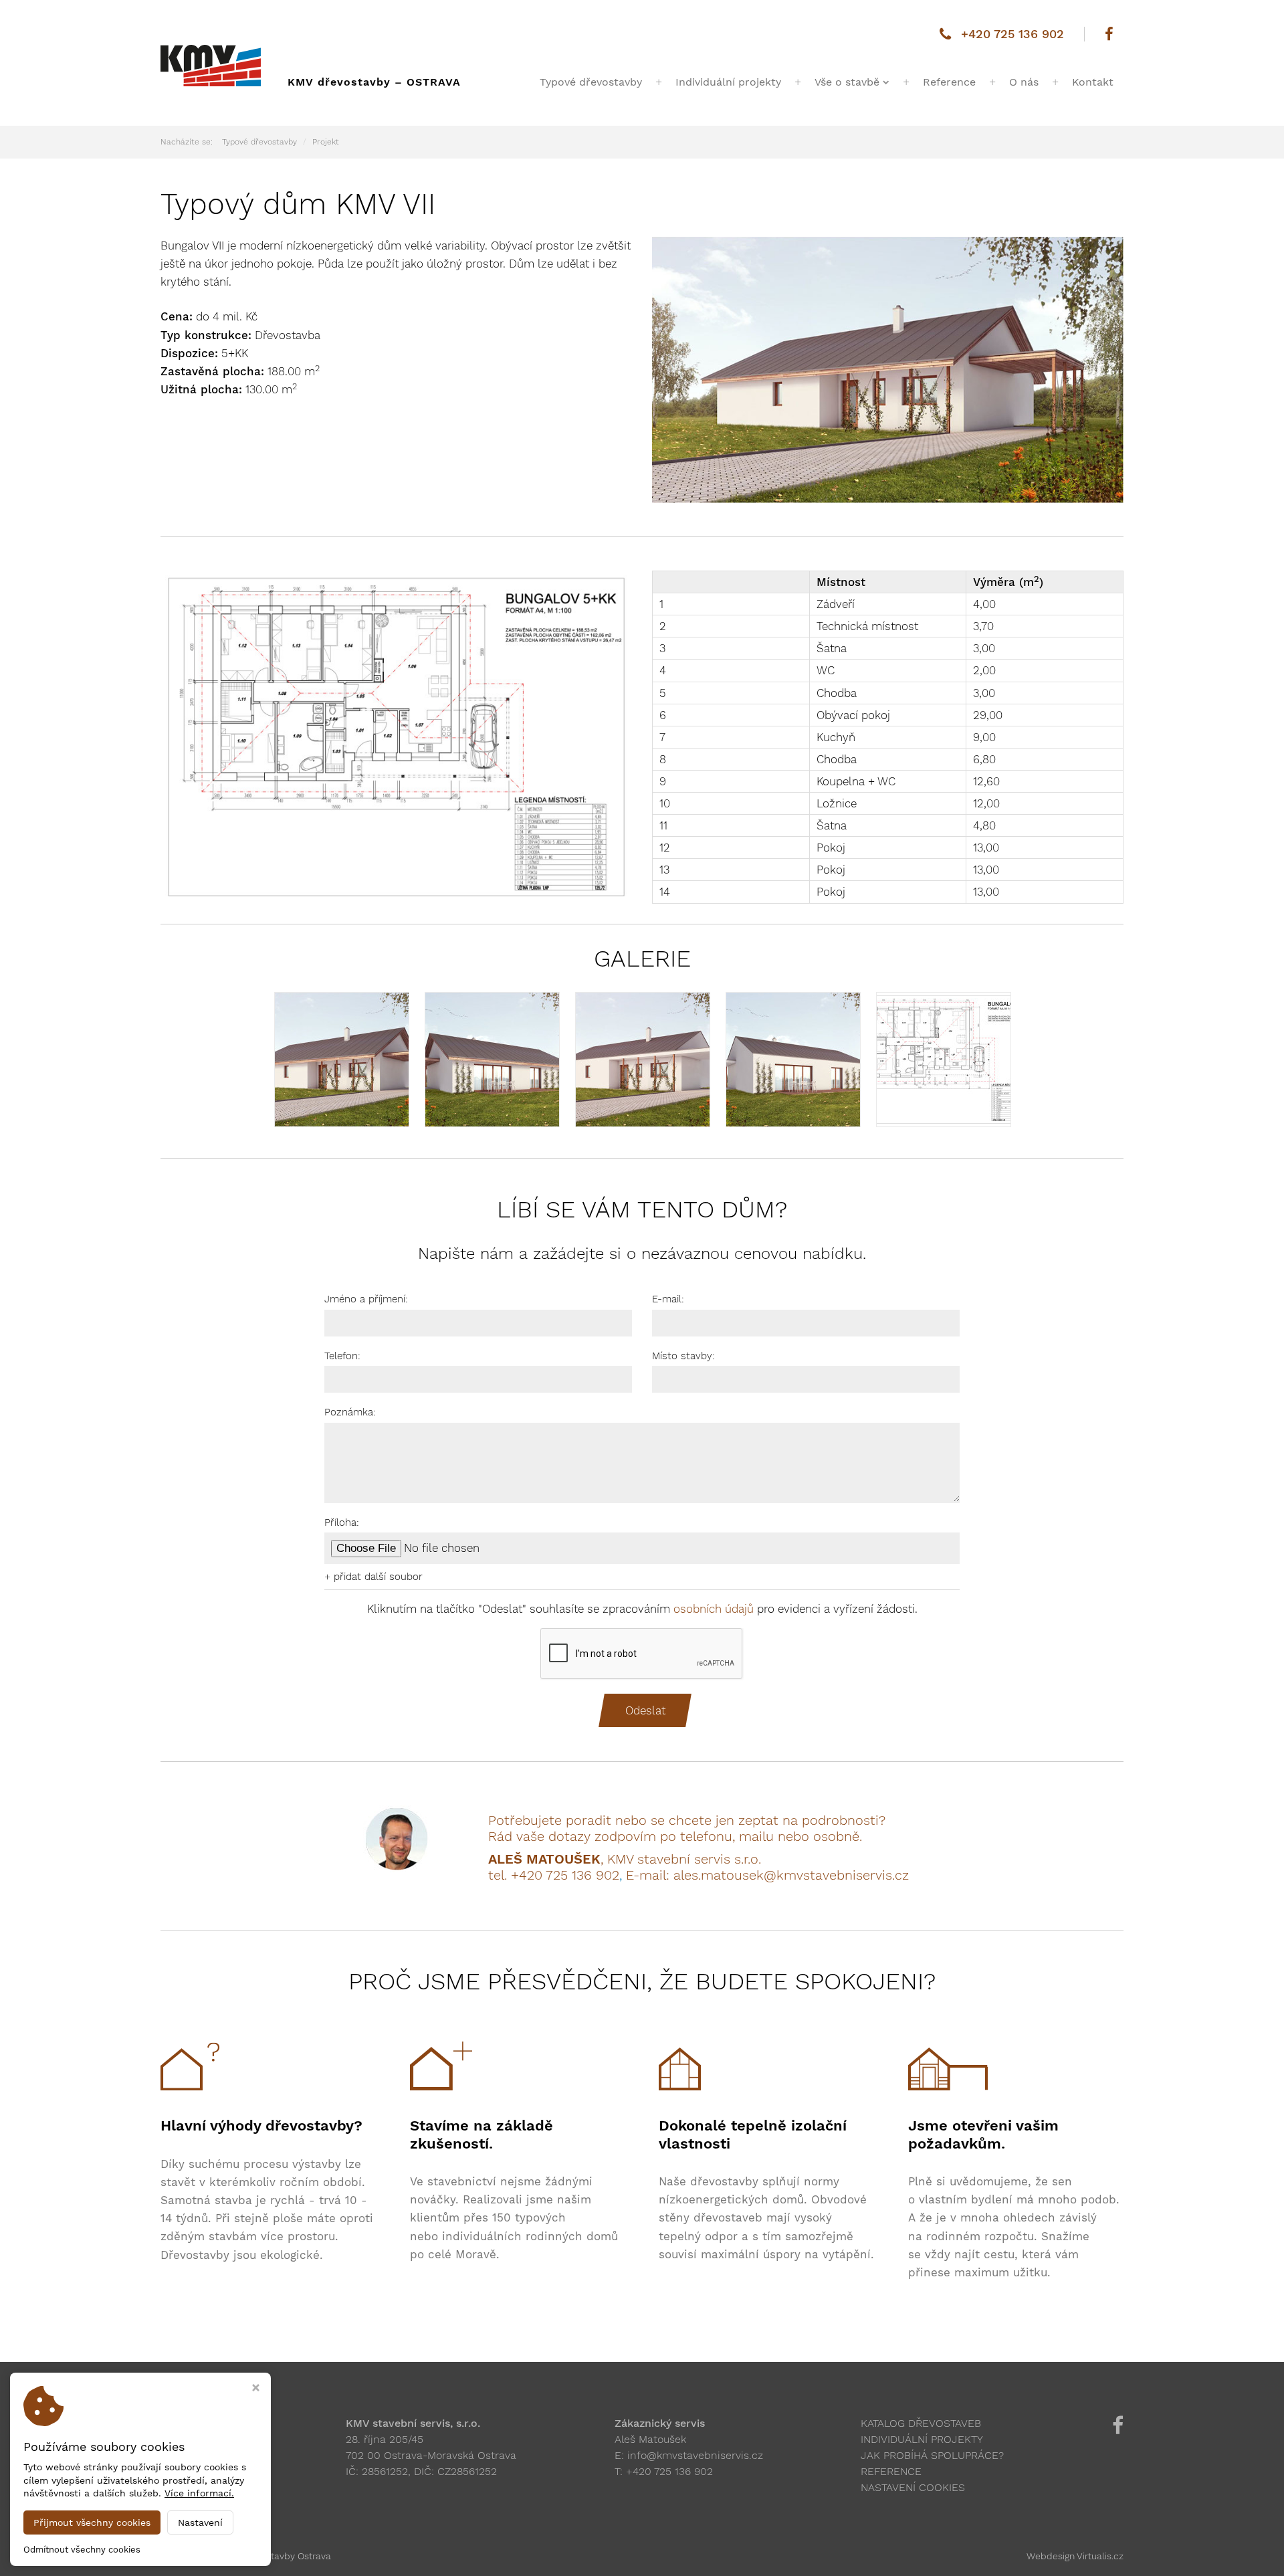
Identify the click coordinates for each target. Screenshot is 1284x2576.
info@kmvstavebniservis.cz (695, 2455)
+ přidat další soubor (373, 1577)
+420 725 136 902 (1012, 34)
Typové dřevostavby (591, 82)
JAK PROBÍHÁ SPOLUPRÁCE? (932, 2455)
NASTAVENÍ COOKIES (913, 2487)
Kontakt (1093, 82)
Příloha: (342, 1522)
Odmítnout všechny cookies (82, 2550)
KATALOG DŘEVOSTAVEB (921, 2423)
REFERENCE (891, 2471)
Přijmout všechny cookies (92, 2522)
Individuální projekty (728, 82)
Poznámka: (350, 1412)
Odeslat (645, 1710)
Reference (949, 82)
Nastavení (200, 2522)
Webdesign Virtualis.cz (1075, 2556)
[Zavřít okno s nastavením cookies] (256, 2389)
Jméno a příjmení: (366, 1299)
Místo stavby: (683, 1356)
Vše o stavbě (847, 82)
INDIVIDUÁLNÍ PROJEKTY (922, 2439)
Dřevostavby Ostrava (286, 2556)
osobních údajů (714, 1609)
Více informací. (199, 2493)
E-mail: (668, 1299)
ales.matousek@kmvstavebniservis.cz (791, 1875)
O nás (1024, 82)
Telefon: (342, 1356)
